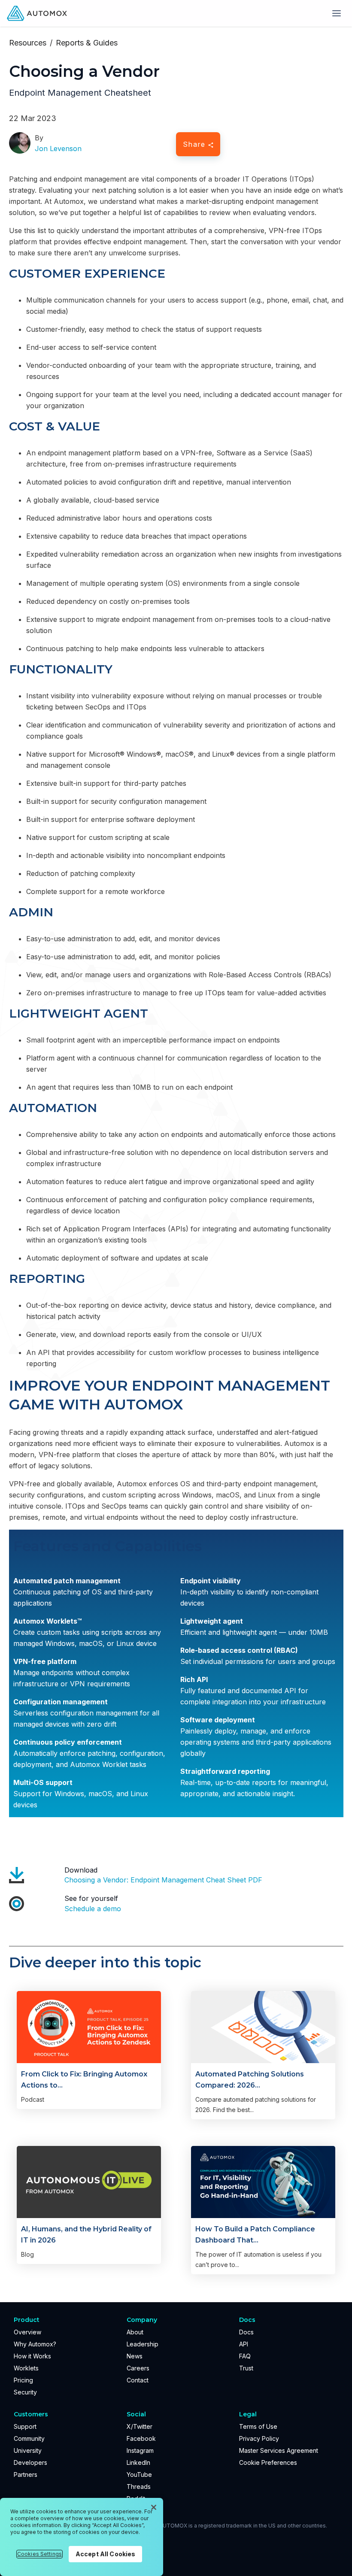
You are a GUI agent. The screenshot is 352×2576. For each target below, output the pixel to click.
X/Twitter (140, 2426)
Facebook (141, 2438)
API (244, 2344)
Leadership (143, 2344)
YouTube (139, 2474)
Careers (138, 2368)
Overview (27, 2332)
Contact (138, 2380)
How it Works (32, 2356)
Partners (26, 2474)
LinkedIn (138, 2462)
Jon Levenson (58, 148)
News (135, 2356)
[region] (82, 2537)
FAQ (245, 2356)
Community (29, 2438)
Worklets (26, 2368)
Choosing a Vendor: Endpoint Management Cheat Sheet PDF (163, 1880)
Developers (30, 2462)
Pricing (23, 2380)
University (28, 2450)
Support (25, 2426)
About (135, 2332)
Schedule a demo (93, 1909)
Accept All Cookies (106, 2554)
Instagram (140, 2450)
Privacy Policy (259, 2438)
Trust (246, 2368)
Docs (246, 2332)
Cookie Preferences (268, 2462)
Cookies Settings (39, 2554)
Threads (139, 2487)
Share (194, 144)
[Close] (154, 2507)
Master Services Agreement (279, 2450)
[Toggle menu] (337, 13)
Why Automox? (35, 2344)
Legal (248, 2414)
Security (25, 2392)
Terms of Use (258, 2426)
